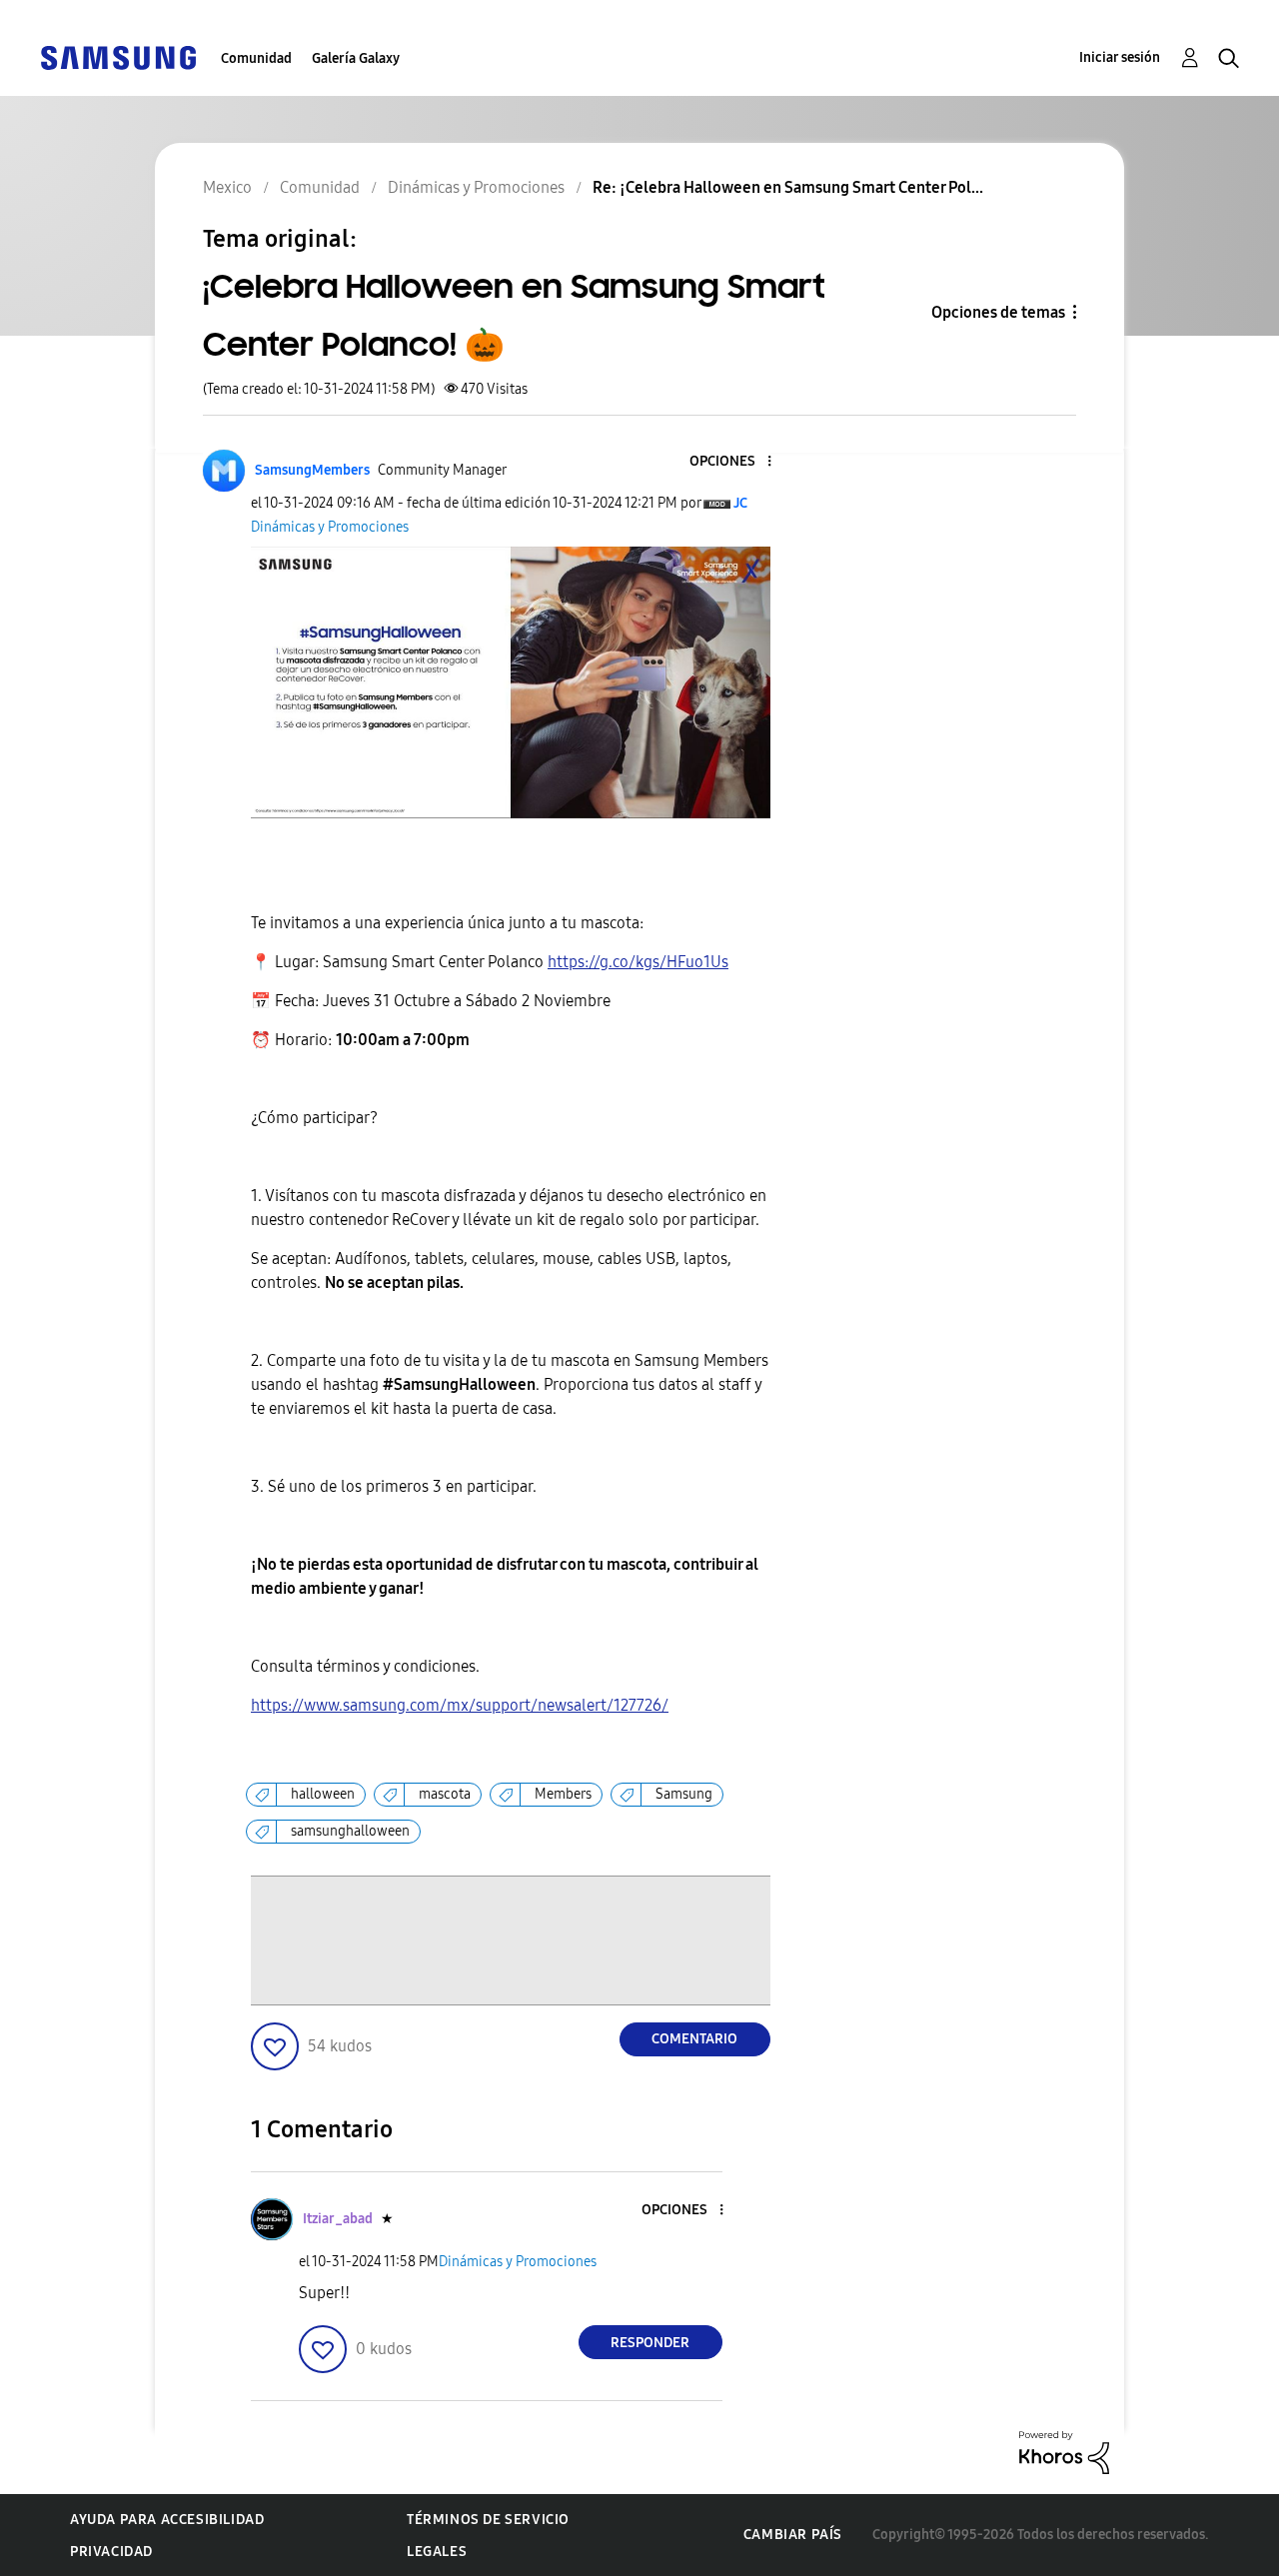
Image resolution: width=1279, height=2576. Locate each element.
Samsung (684, 1794)
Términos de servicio (488, 2520)
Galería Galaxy (356, 58)
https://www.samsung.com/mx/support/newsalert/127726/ (460, 1705)
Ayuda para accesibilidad (167, 2520)
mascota (445, 1794)
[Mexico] (118, 56)
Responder (650, 2343)
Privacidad (111, 2552)
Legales (437, 2552)
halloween (323, 1794)
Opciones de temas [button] (998, 312)
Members (563, 1794)
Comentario (694, 2039)
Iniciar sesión (1120, 57)
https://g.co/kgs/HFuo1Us (638, 962)
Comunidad (256, 58)
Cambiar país (793, 2535)
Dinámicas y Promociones (330, 527)
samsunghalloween (350, 1831)
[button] (735, 462)
